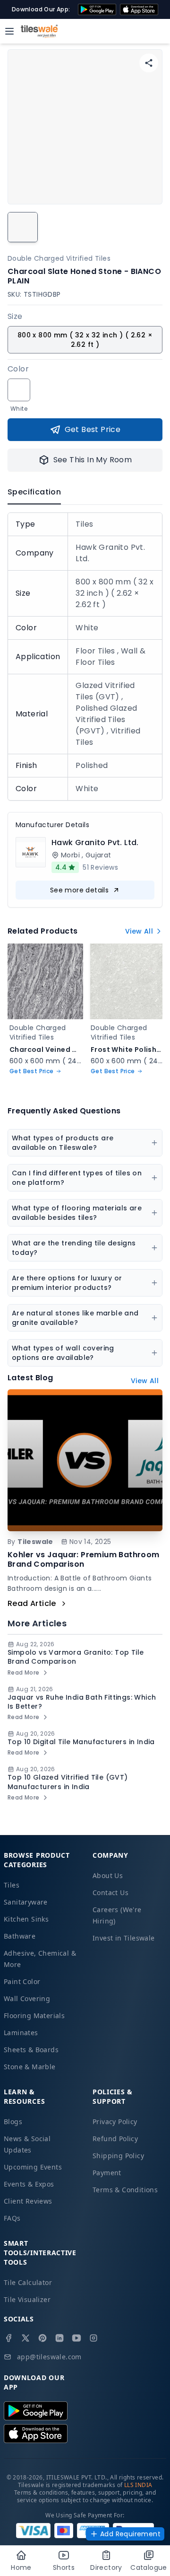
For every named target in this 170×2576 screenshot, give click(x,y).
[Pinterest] (42, 2338)
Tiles (12, 1885)
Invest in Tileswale (124, 1938)
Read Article (32, 1603)
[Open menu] (9, 31)
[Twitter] (25, 2338)
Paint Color (22, 1981)
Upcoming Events (33, 2167)
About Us (108, 1875)
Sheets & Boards (31, 2050)
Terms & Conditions (125, 2190)
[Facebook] (8, 2338)
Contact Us (110, 1892)
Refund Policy (115, 2139)
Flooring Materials (34, 2016)
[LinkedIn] (59, 2338)
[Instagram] (93, 2338)
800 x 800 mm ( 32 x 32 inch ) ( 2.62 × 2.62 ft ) (85, 340)
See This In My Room (93, 460)
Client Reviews (28, 2201)
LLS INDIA (138, 2485)
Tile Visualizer (27, 2299)
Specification (34, 492)
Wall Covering (27, 1998)
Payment (107, 2173)
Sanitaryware (26, 1902)
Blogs (13, 2122)
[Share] (149, 63)
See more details (79, 890)
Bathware (20, 1936)
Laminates (21, 2033)
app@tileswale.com (49, 2357)
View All (139, 931)
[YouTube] (76, 2338)
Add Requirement (130, 2534)
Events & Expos (29, 2184)
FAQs (12, 2218)
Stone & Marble (30, 2067)
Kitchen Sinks (26, 1919)
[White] (19, 390)
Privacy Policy (115, 2122)
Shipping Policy (118, 2156)
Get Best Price (93, 429)
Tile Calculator (28, 2282)
